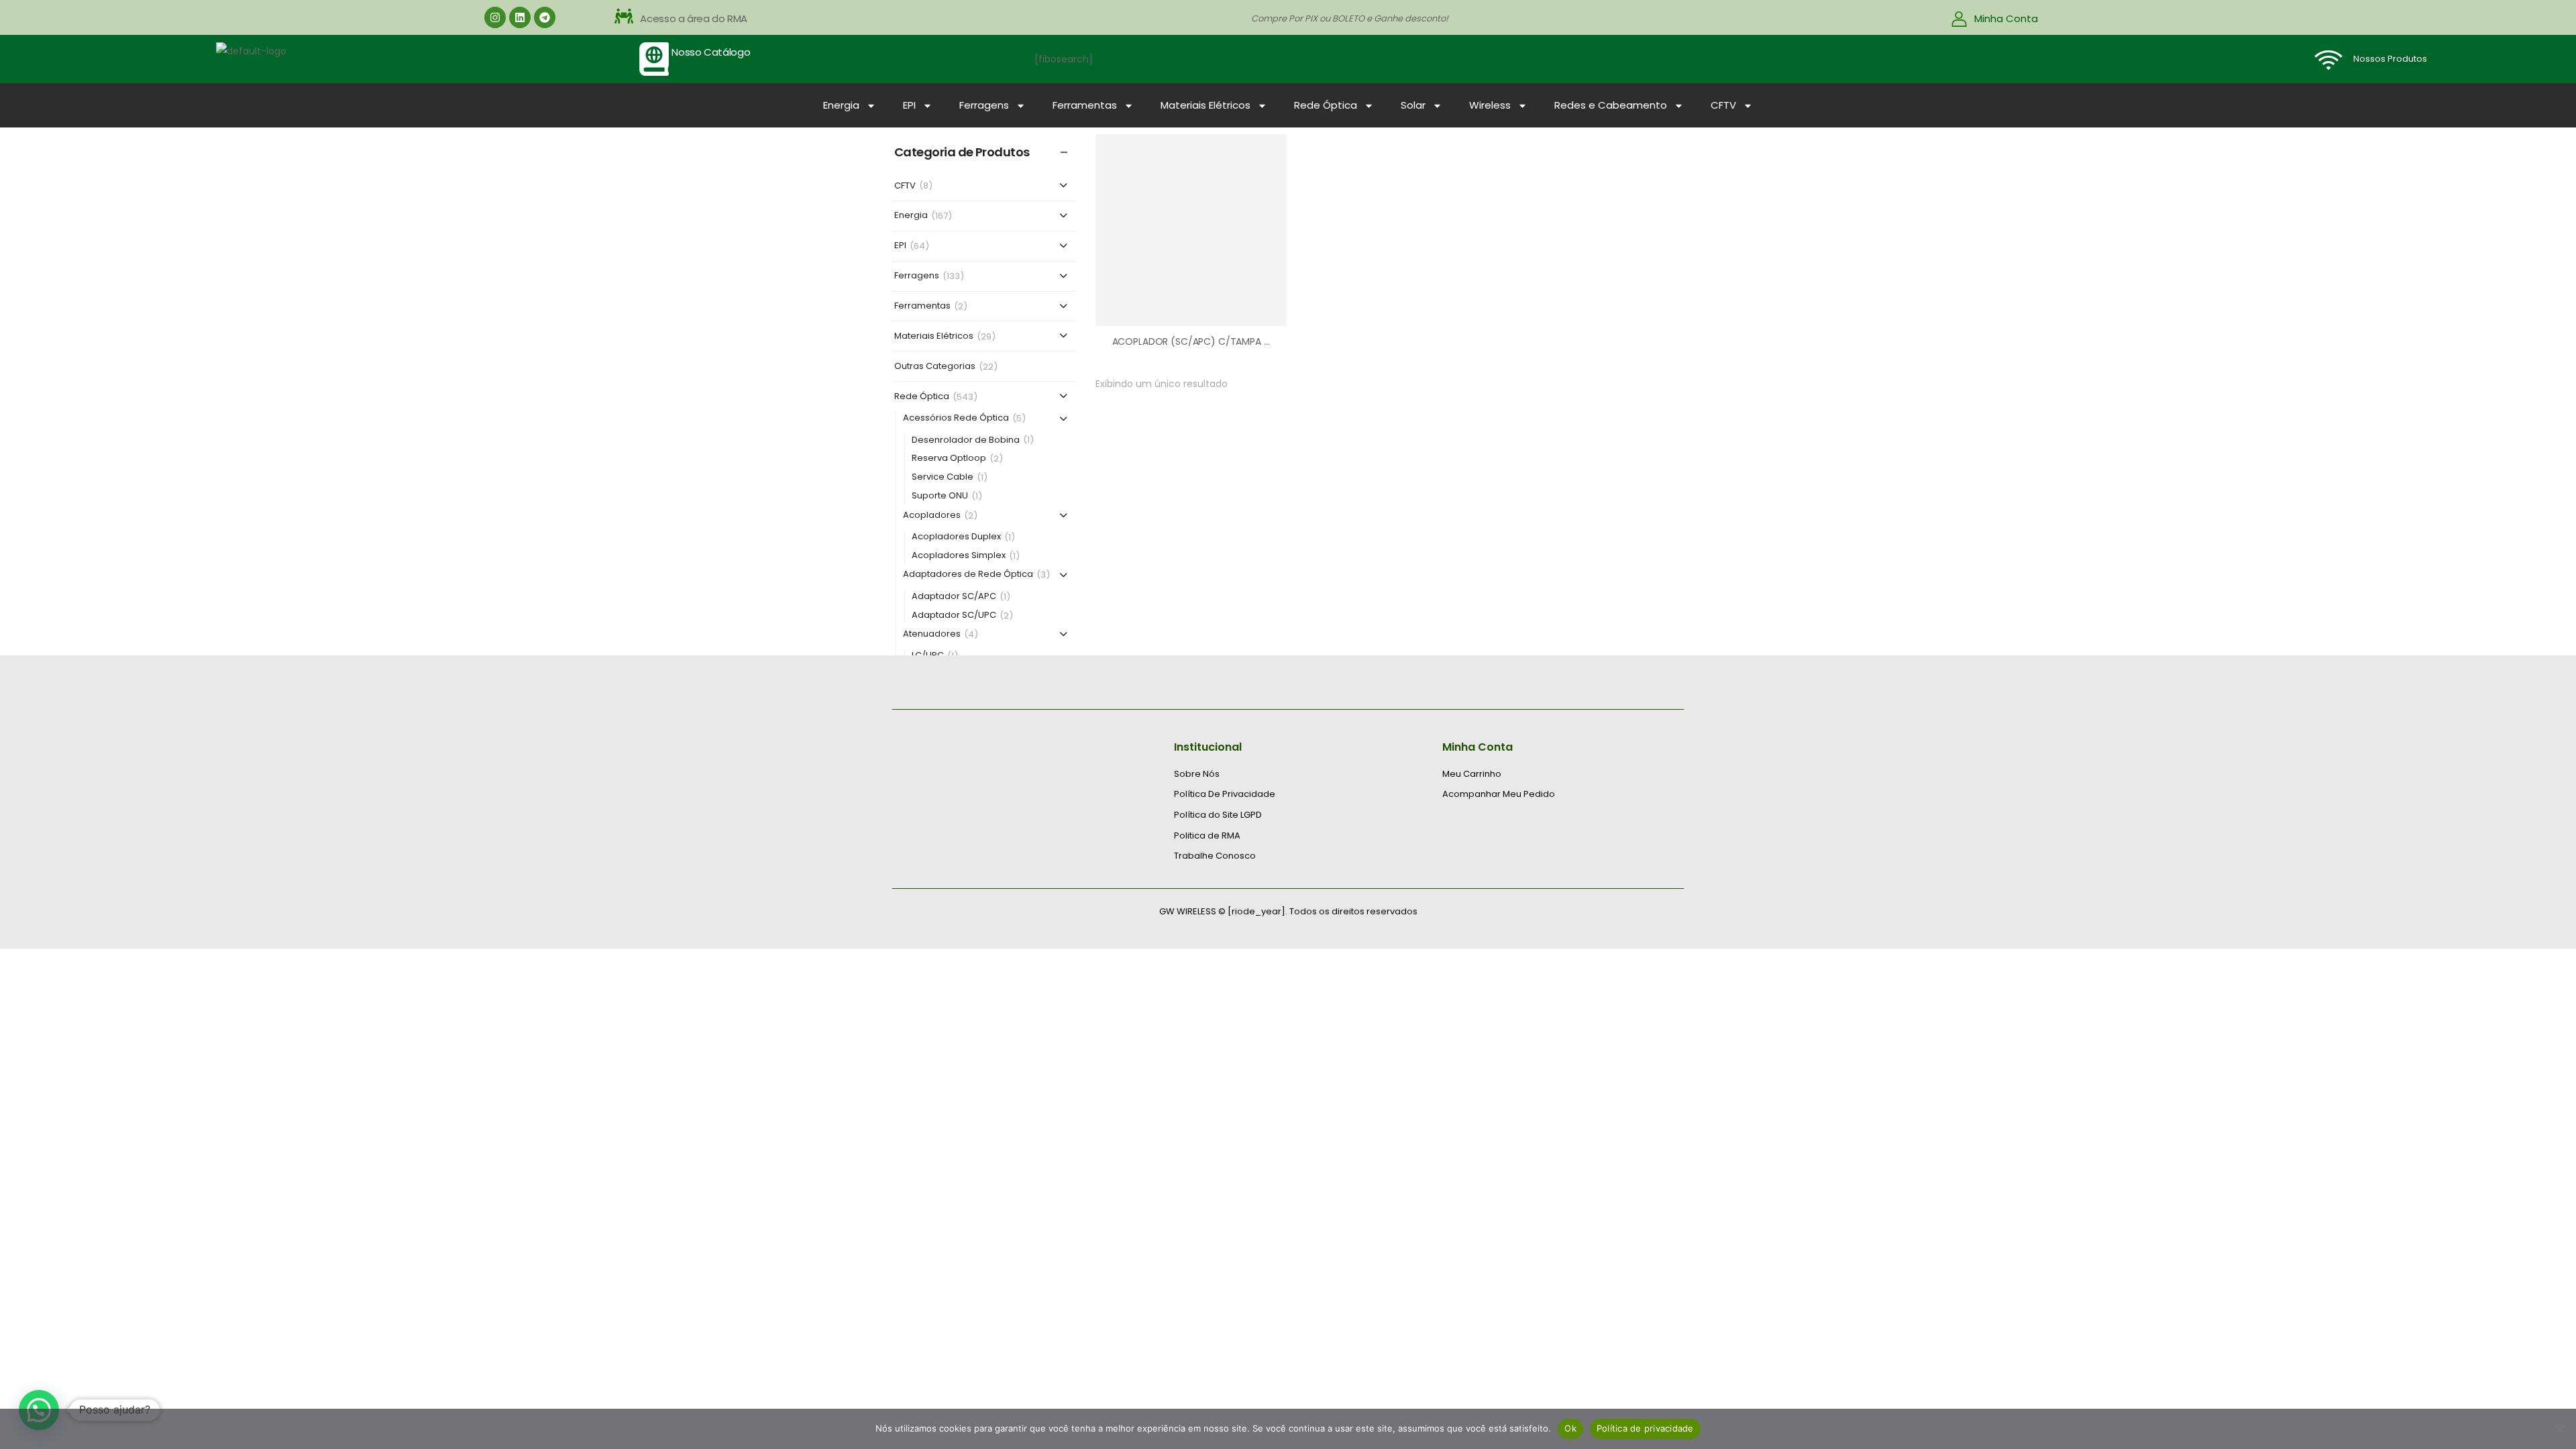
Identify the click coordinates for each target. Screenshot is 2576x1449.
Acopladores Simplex (959, 556)
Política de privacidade (1645, 1428)
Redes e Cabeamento (1611, 105)
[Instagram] (495, 17)
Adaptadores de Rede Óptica (968, 575)
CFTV (1723, 105)
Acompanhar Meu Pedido (1499, 794)
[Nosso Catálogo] (654, 59)
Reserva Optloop (949, 459)
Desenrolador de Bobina (966, 440)
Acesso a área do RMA (694, 18)
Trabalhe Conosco (1215, 856)
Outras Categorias (935, 367)
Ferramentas (1085, 105)
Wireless (1490, 105)
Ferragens (984, 105)
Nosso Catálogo (711, 52)
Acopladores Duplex (956, 537)
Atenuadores (932, 634)
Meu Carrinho (1472, 774)
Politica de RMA (1207, 836)
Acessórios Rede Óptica (956, 418)
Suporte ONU (940, 496)
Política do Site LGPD (1218, 815)
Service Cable (943, 477)
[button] (745, 19)
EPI (909, 105)
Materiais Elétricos (1205, 105)
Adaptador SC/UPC (954, 615)
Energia (841, 105)
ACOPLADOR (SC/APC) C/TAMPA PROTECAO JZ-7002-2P (1242, 341)
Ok (1570, 1428)
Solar (1413, 105)
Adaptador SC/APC (954, 597)
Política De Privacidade (1225, 794)
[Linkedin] (520, 17)
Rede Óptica (1326, 105)
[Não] (2559, 1429)
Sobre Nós (1197, 774)
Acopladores (932, 516)
